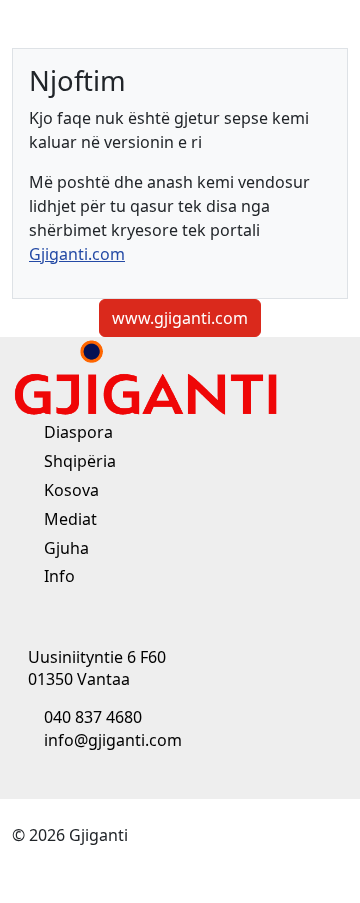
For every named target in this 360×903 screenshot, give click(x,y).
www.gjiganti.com (180, 318)
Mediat (68, 519)
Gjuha (64, 548)
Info (57, 576)
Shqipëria (78, 461)
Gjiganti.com (77, 254)
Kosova (69, 490)
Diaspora (76, 432)
